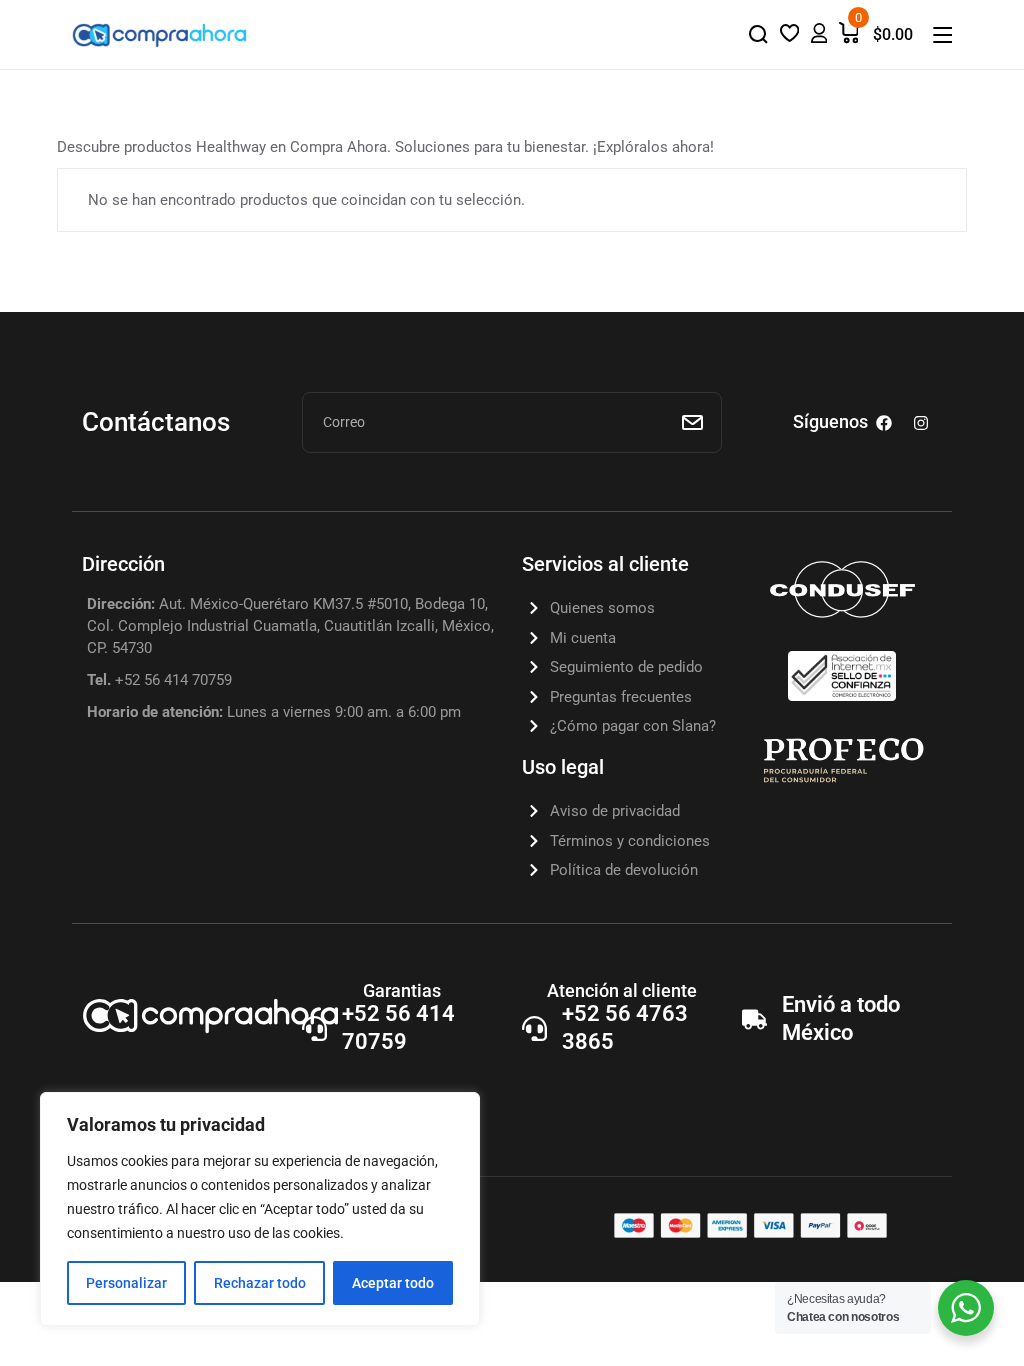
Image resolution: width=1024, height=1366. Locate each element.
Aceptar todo (393, 1283)
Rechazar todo (260, 1283)
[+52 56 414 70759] (314, 1028)
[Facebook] (884, 423)
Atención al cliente (622, 990)
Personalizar (126, 1283)
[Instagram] (921, 423)
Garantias (402, 990)
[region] (260, 1209)
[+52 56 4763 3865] (534, 1028)
